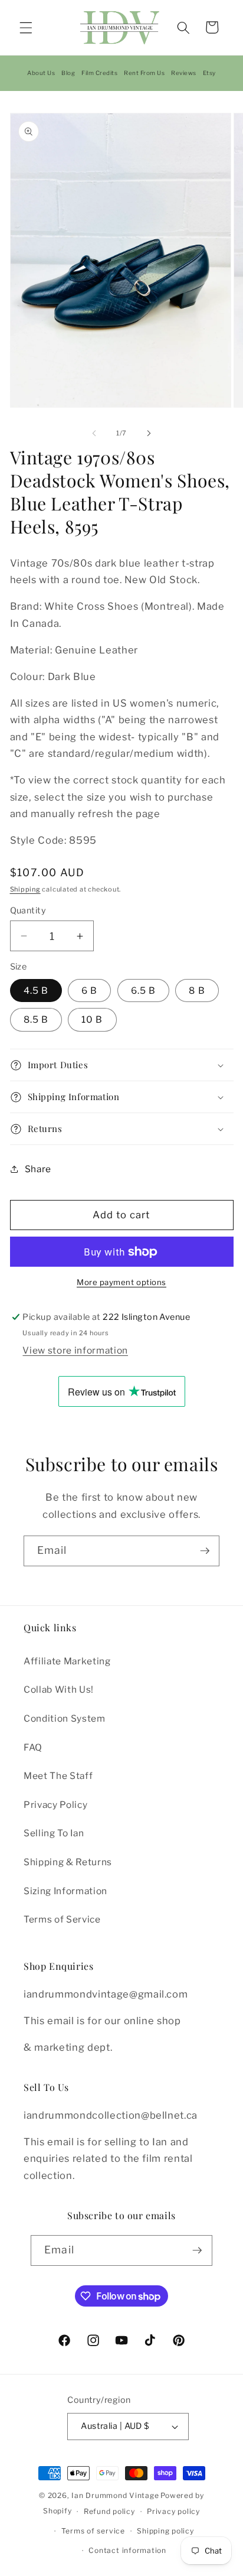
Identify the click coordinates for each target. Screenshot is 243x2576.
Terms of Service (62, 1919)
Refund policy (109, 2511)
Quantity (28, 910)
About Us (41, 73)
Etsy (209, 73)
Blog (68, 73)
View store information (75, 1350)
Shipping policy (165, 2531)
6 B (89, 991)
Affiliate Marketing (67, 1661)
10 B (92, 1019)
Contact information (127, 2550)
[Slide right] (149, 433)
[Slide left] (94, 433)
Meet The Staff (58, 1776)
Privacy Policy (55, 1805)
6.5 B (144, 991)
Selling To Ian (54, 1833)
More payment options (121, 1282)
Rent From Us (144, 73)
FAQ (33, 1747)
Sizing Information (65, 1891)
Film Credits (99, 73)
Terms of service (93, 2531)
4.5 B (36, 991)
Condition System (65, 1718)
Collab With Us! (59, 1689)
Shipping (25, 889)
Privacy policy (173, 2511)
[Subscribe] (205, 1551)
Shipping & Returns (68, 1862)
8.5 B (36, 1019)
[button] (26, 27)
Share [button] (38, 1169)
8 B (197, 991)
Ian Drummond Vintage (115, 2495)
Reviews (184, 73)
